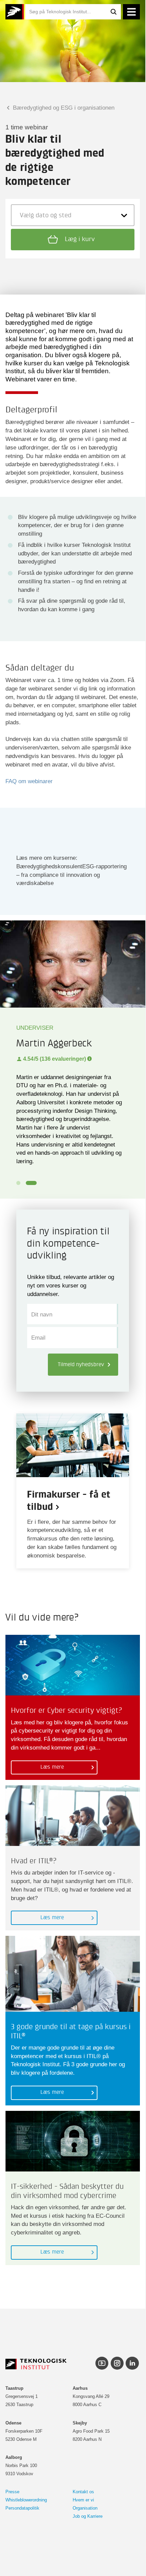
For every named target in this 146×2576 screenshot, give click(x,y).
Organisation (85, 2508)
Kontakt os (83, 2492)
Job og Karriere (88, 2516)
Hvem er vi (83, 2500)
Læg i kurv (79, 239)
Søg (113, 12)
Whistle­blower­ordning (26, 2500)
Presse (12, 2492)
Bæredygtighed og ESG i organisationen (63, 108)
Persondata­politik (22, 2508)
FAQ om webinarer (29, 781)
